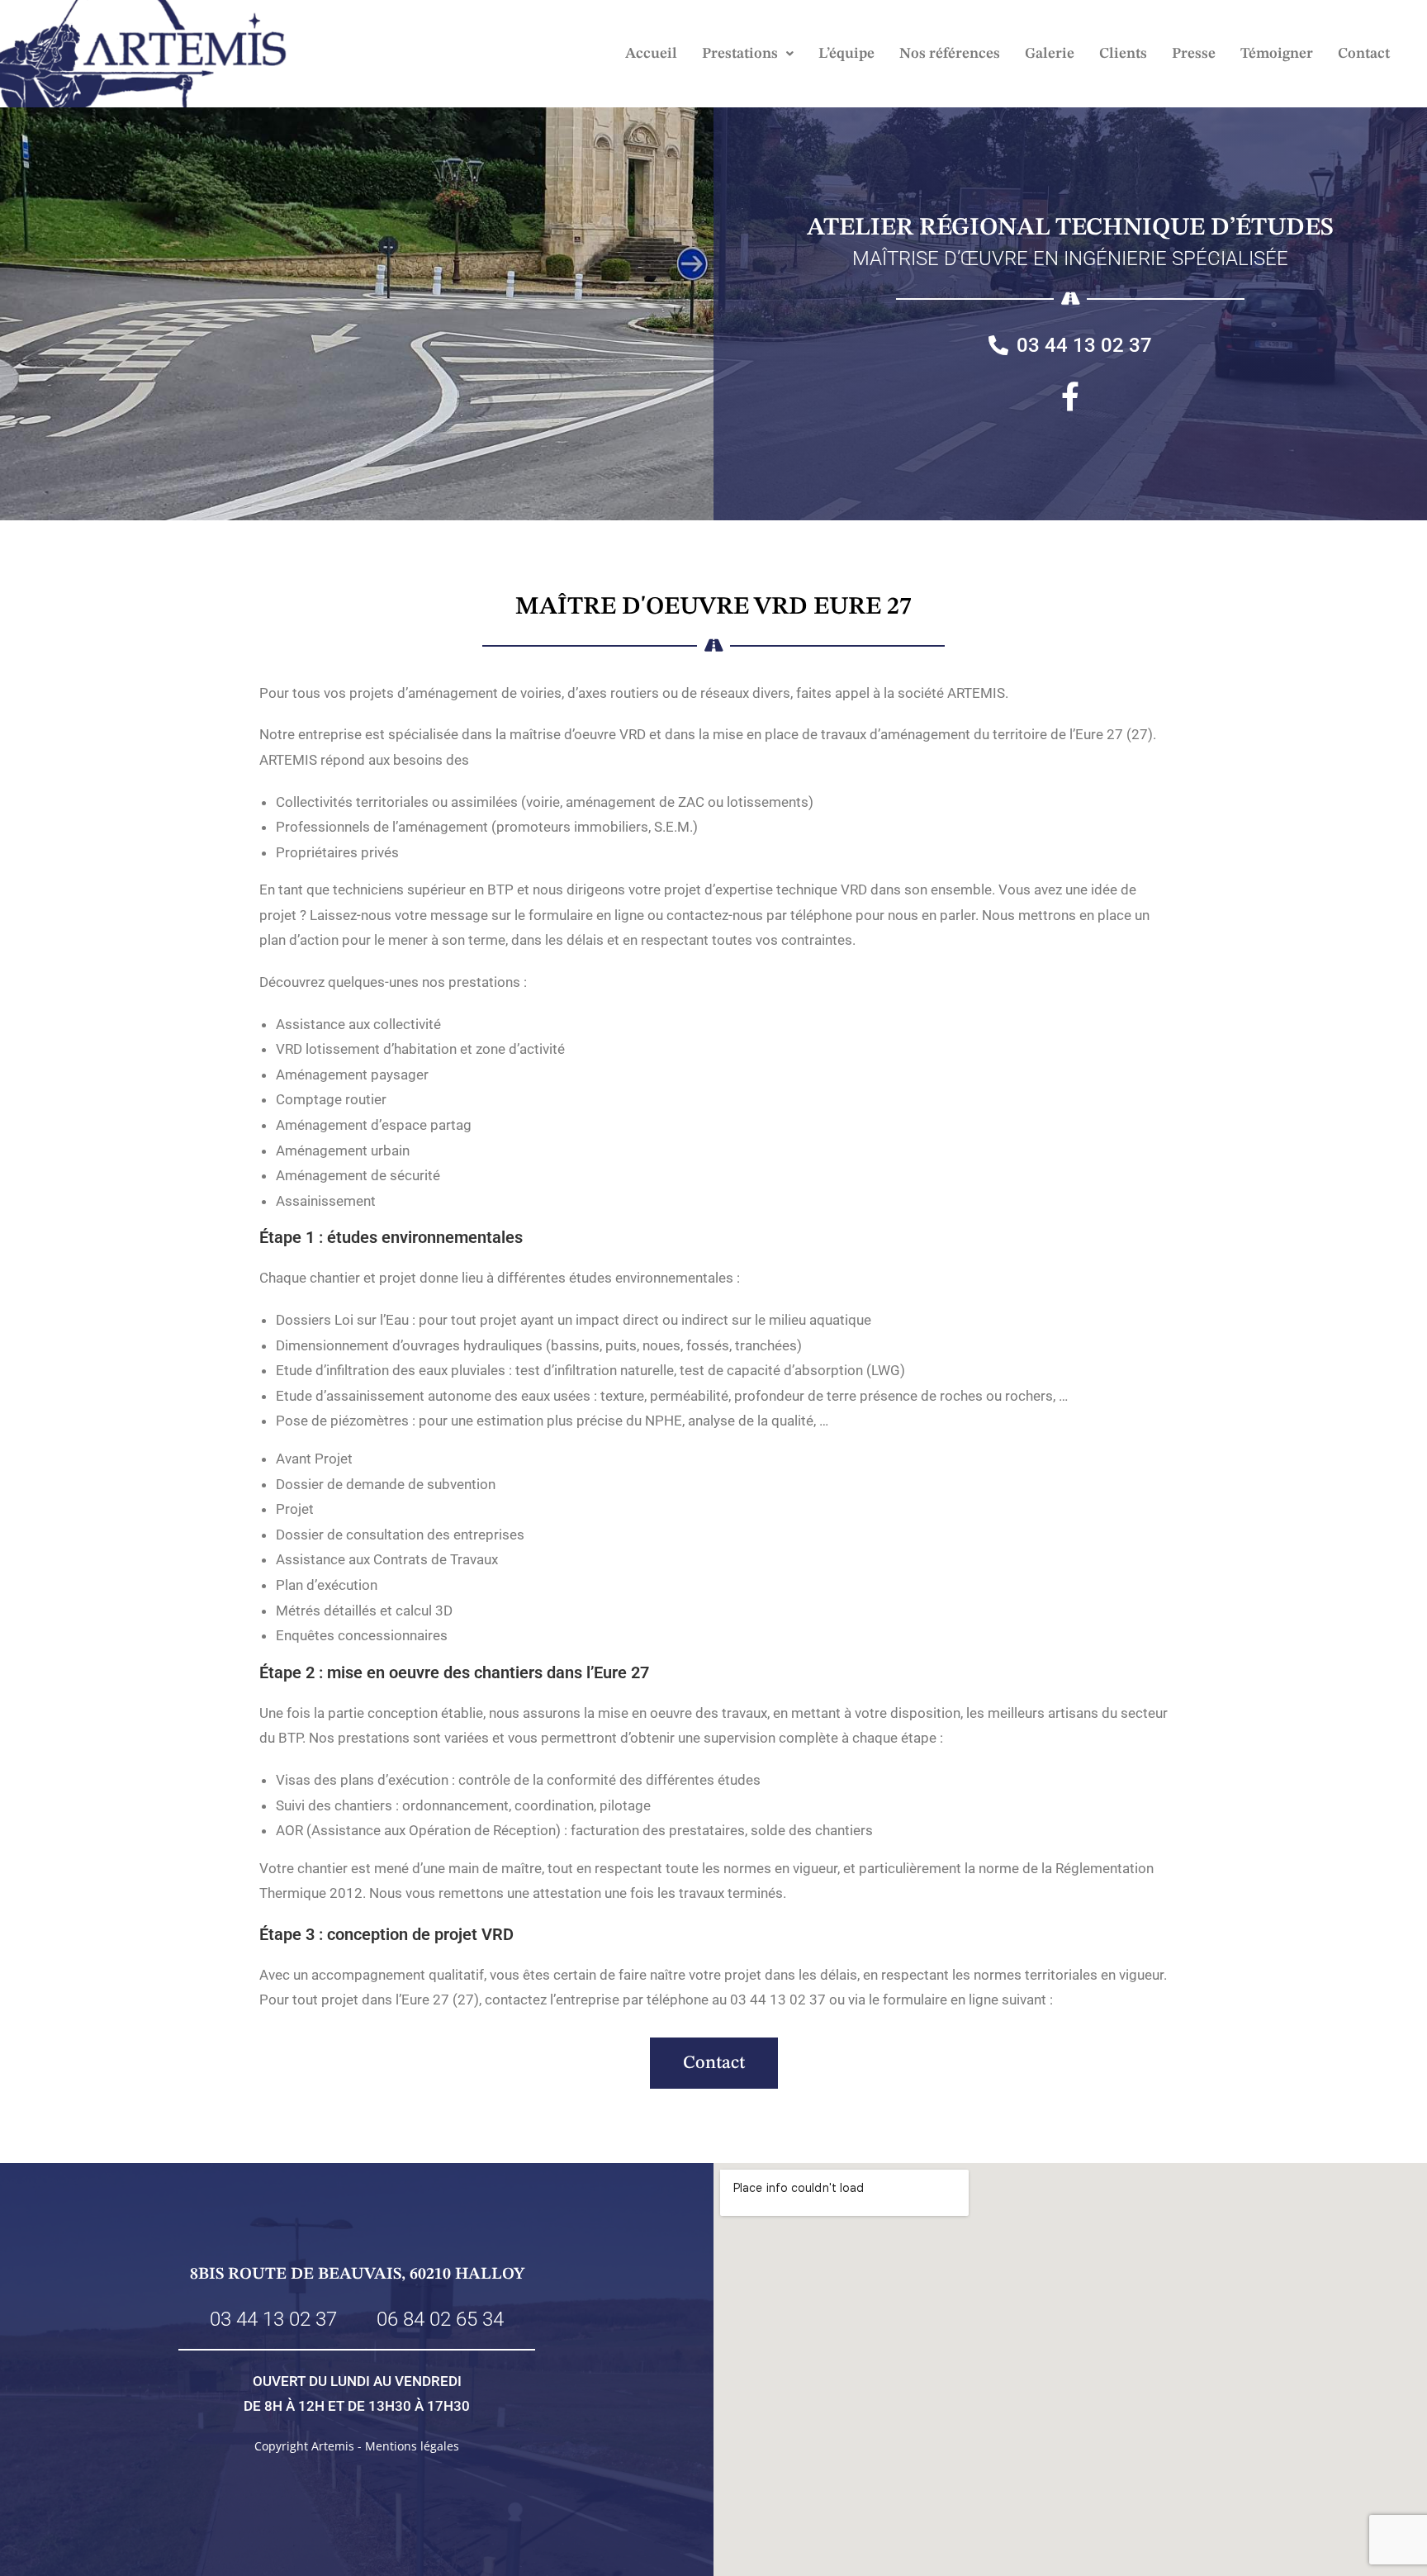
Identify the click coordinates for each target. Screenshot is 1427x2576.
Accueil (651, 54)
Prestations (740, 54)
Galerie (1050, 54)
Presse (1194, 54)
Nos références (950, 54)
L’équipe (846, 54)
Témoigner (1277, 54)
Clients (1123, 54)
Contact (1364, 54)
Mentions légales (412, 2446)
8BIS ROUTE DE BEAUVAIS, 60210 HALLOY (357, 2275)
